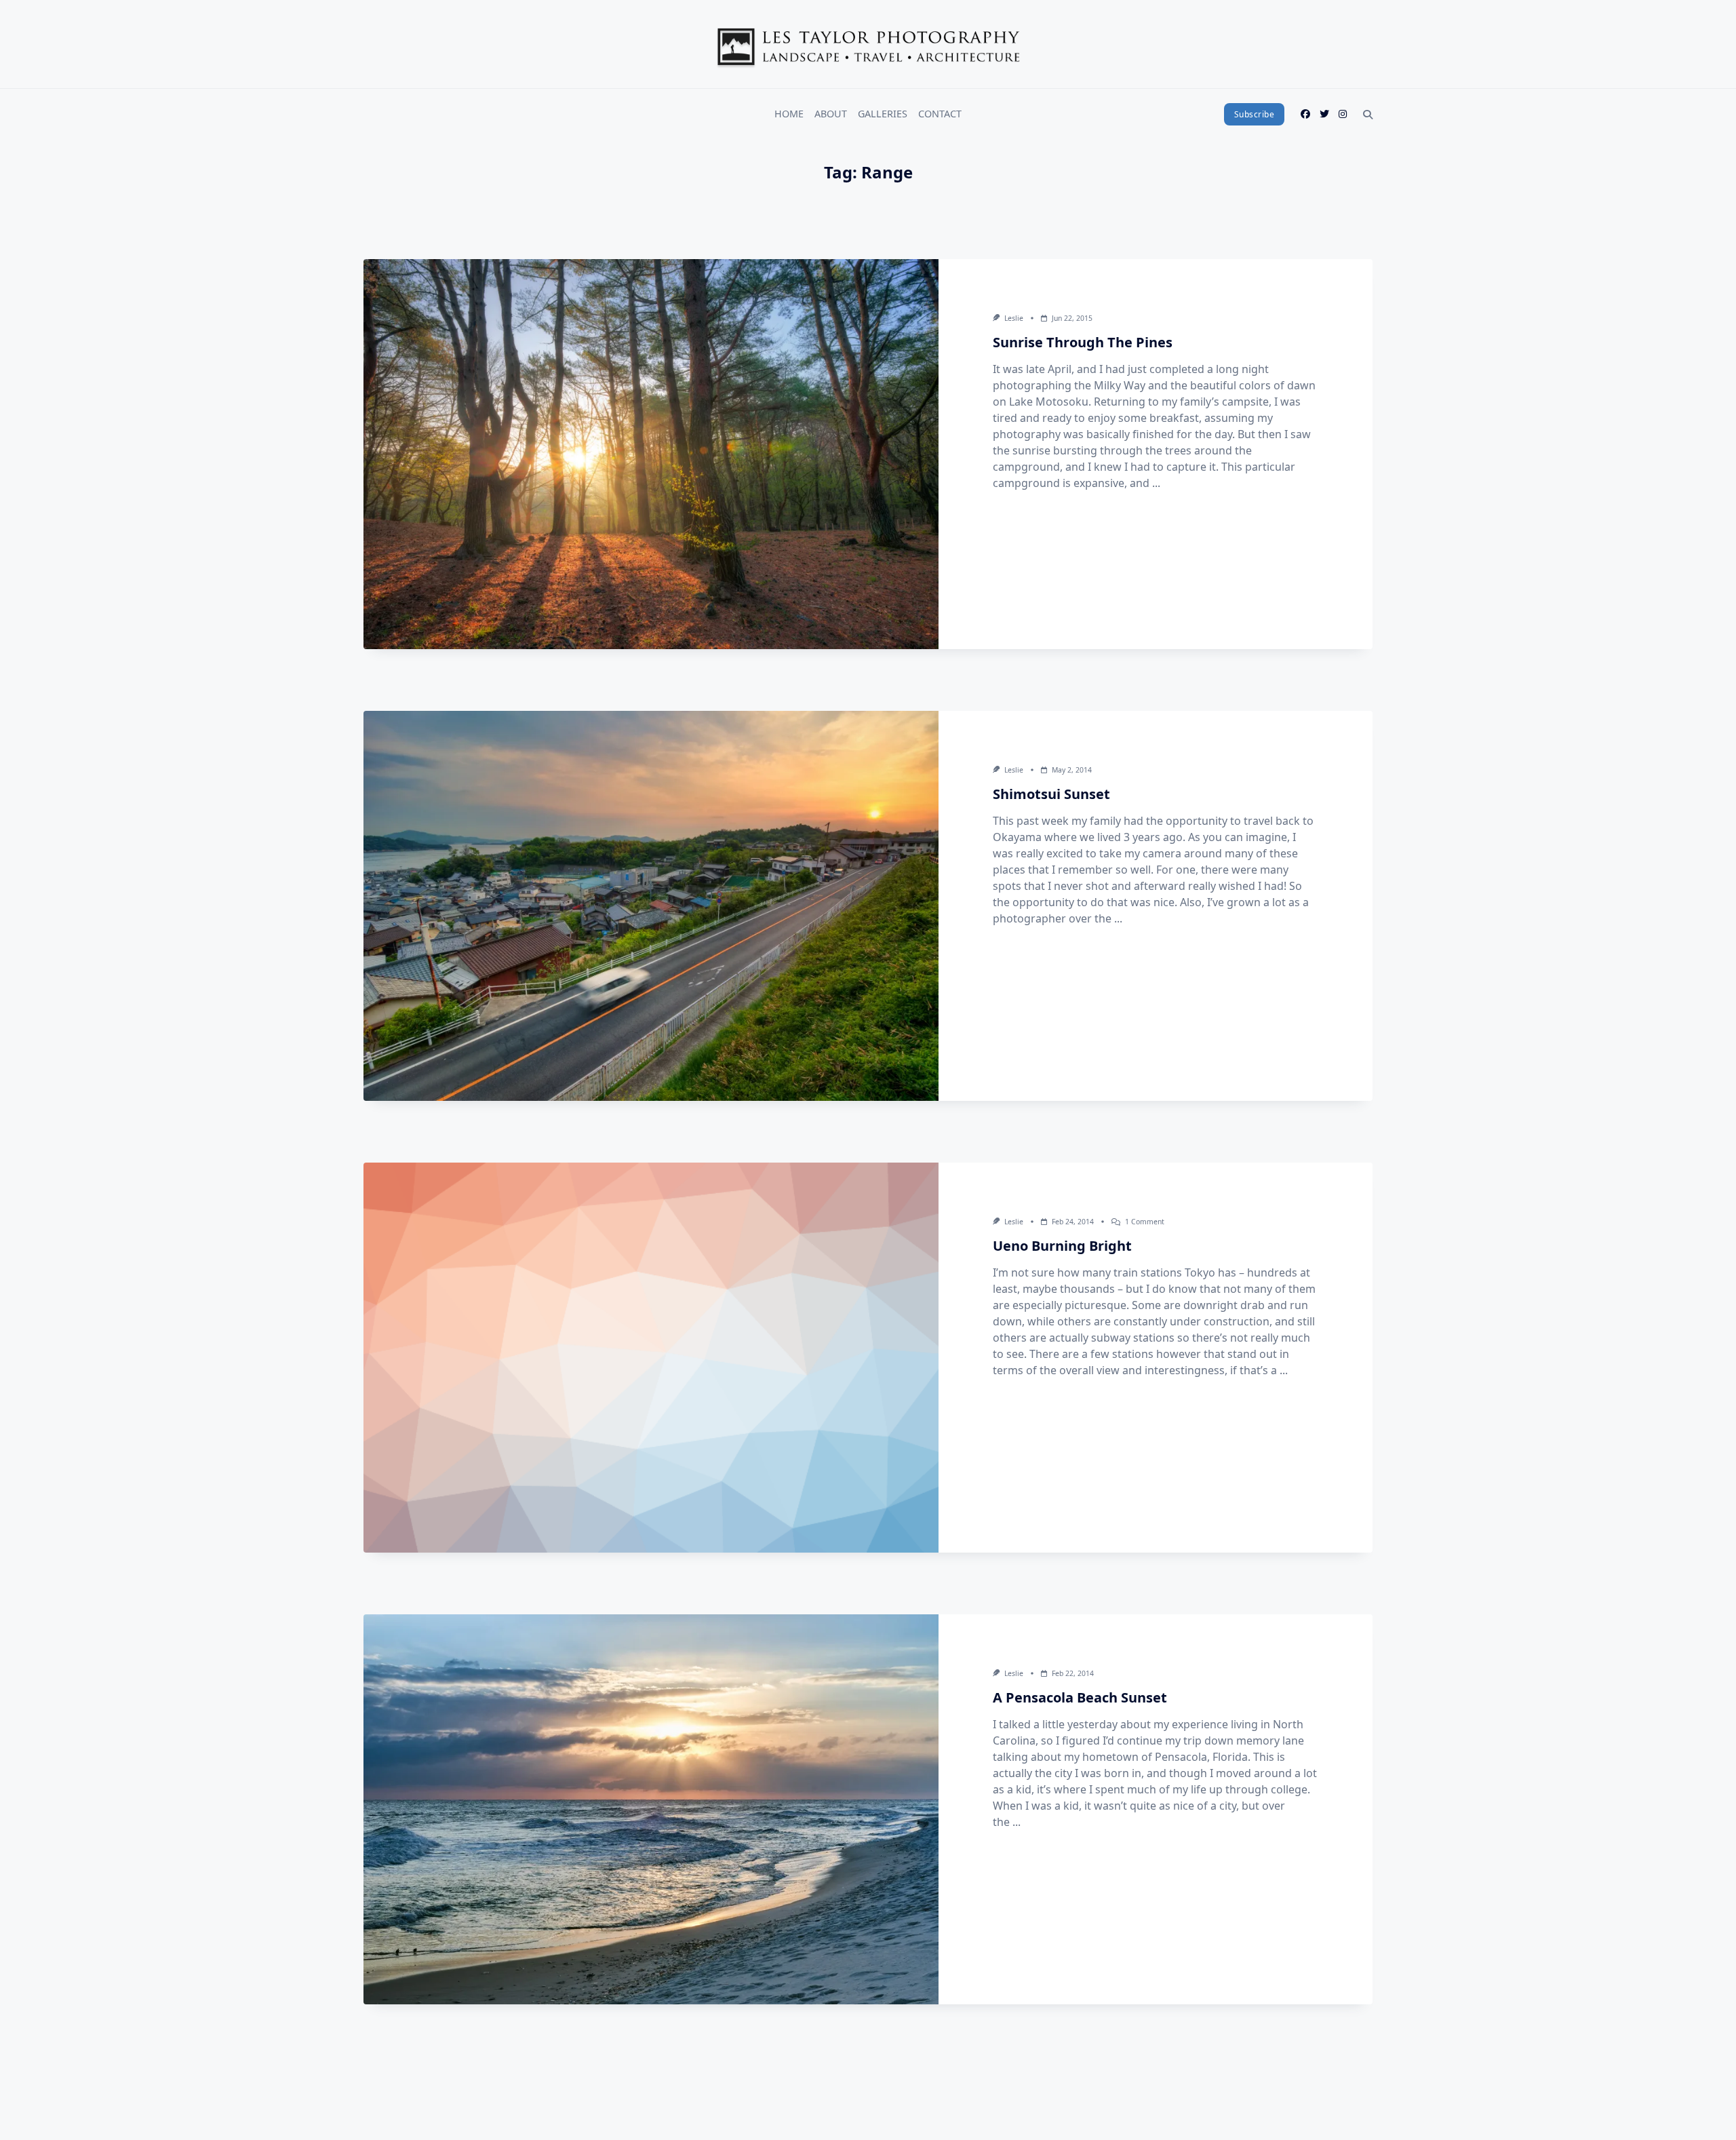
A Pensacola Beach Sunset (1080, 1697)
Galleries (883, 114)
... (1156, 483)
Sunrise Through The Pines (1083, 342)
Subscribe (1255, 114)
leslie (1014, 318)
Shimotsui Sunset (1051, 794)
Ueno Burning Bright (1062, 1246)
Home (789, 114)
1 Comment (1145, 1222)
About (831, 114)
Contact (940, 114)
